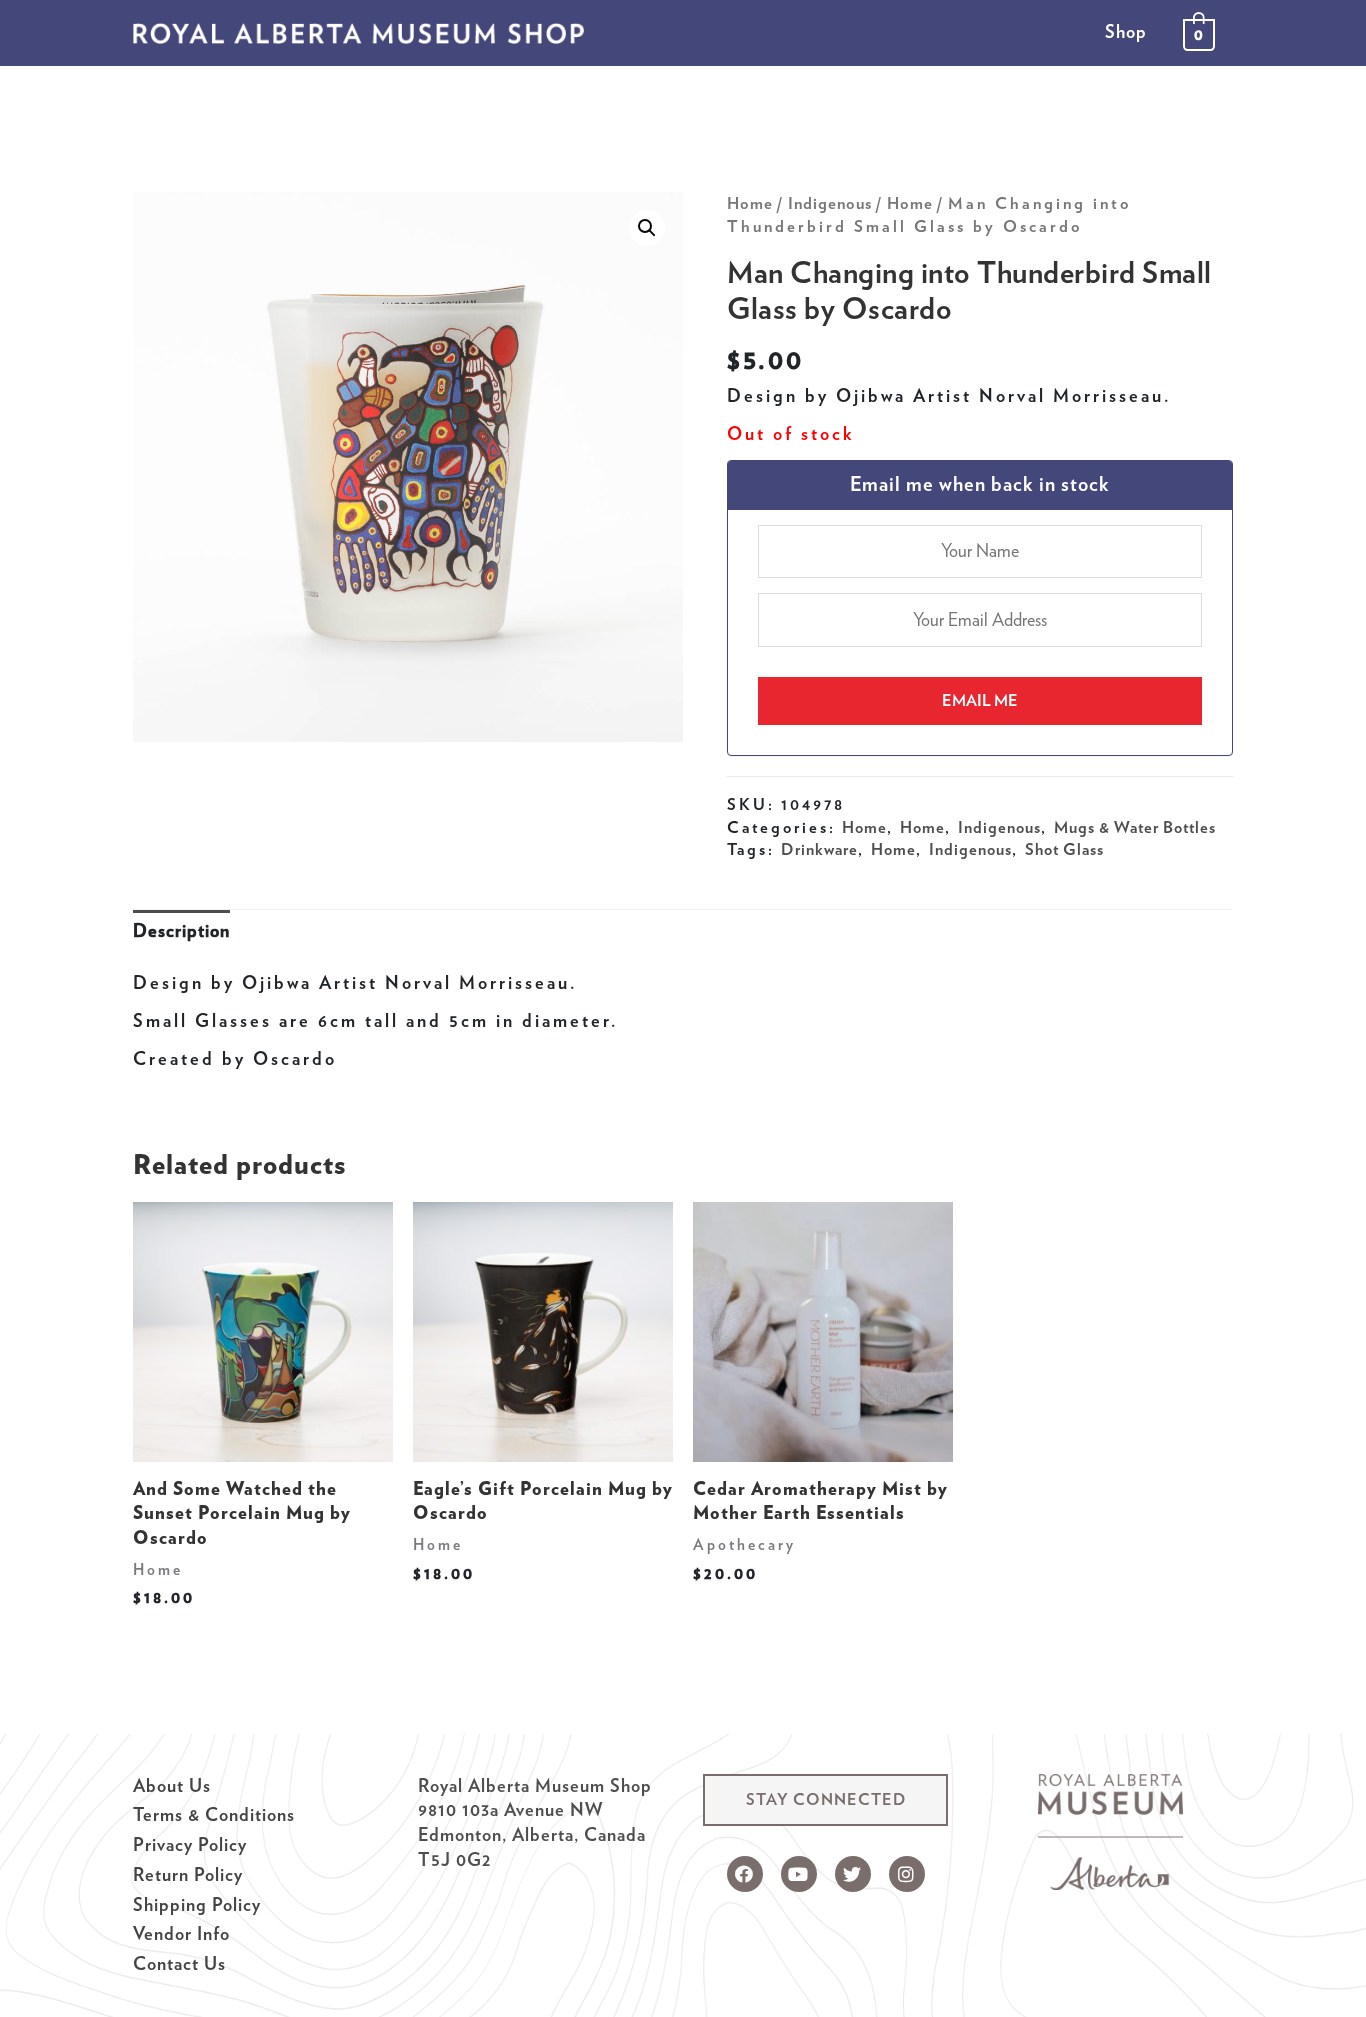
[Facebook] (745, 1874)
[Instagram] (907, 1874)
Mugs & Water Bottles (1135, 827)
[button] (825, 1800)
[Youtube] (799, 1874)
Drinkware (819, 849)
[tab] (181, 931)
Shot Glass (1064, 849)
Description (181, 930)
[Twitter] (853, 1874)
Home (750, 203)
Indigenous (830, 203)
